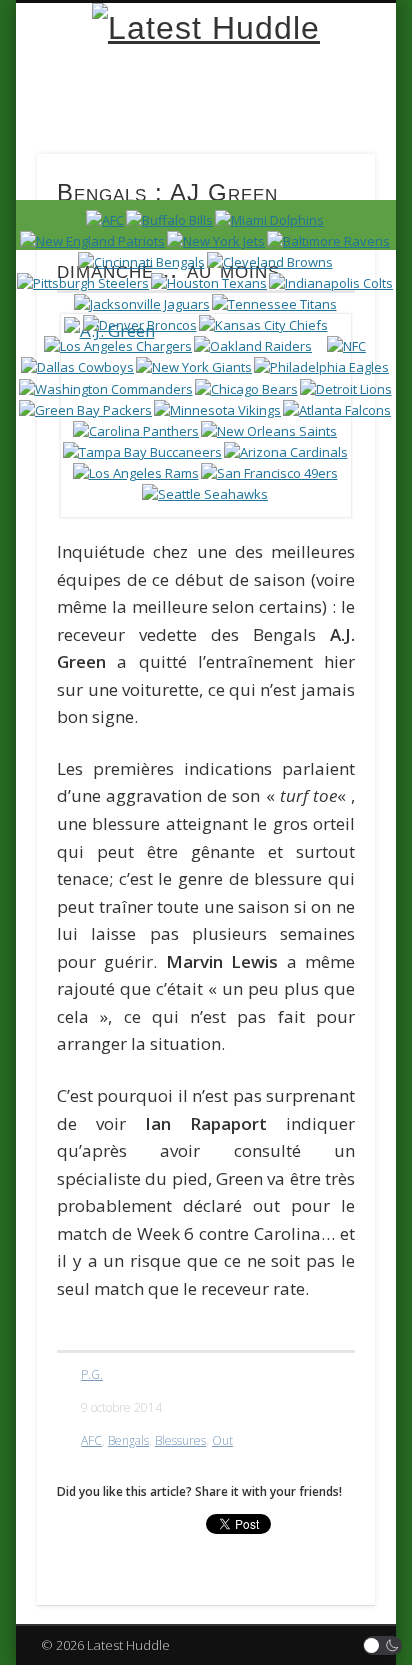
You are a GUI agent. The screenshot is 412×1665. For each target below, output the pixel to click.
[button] (383, 1645)
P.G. (92, 1374)
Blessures (180, 1440)
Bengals (128, 1440)
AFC (91, 1440)
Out (222, 1440)
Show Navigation (323, 179)
